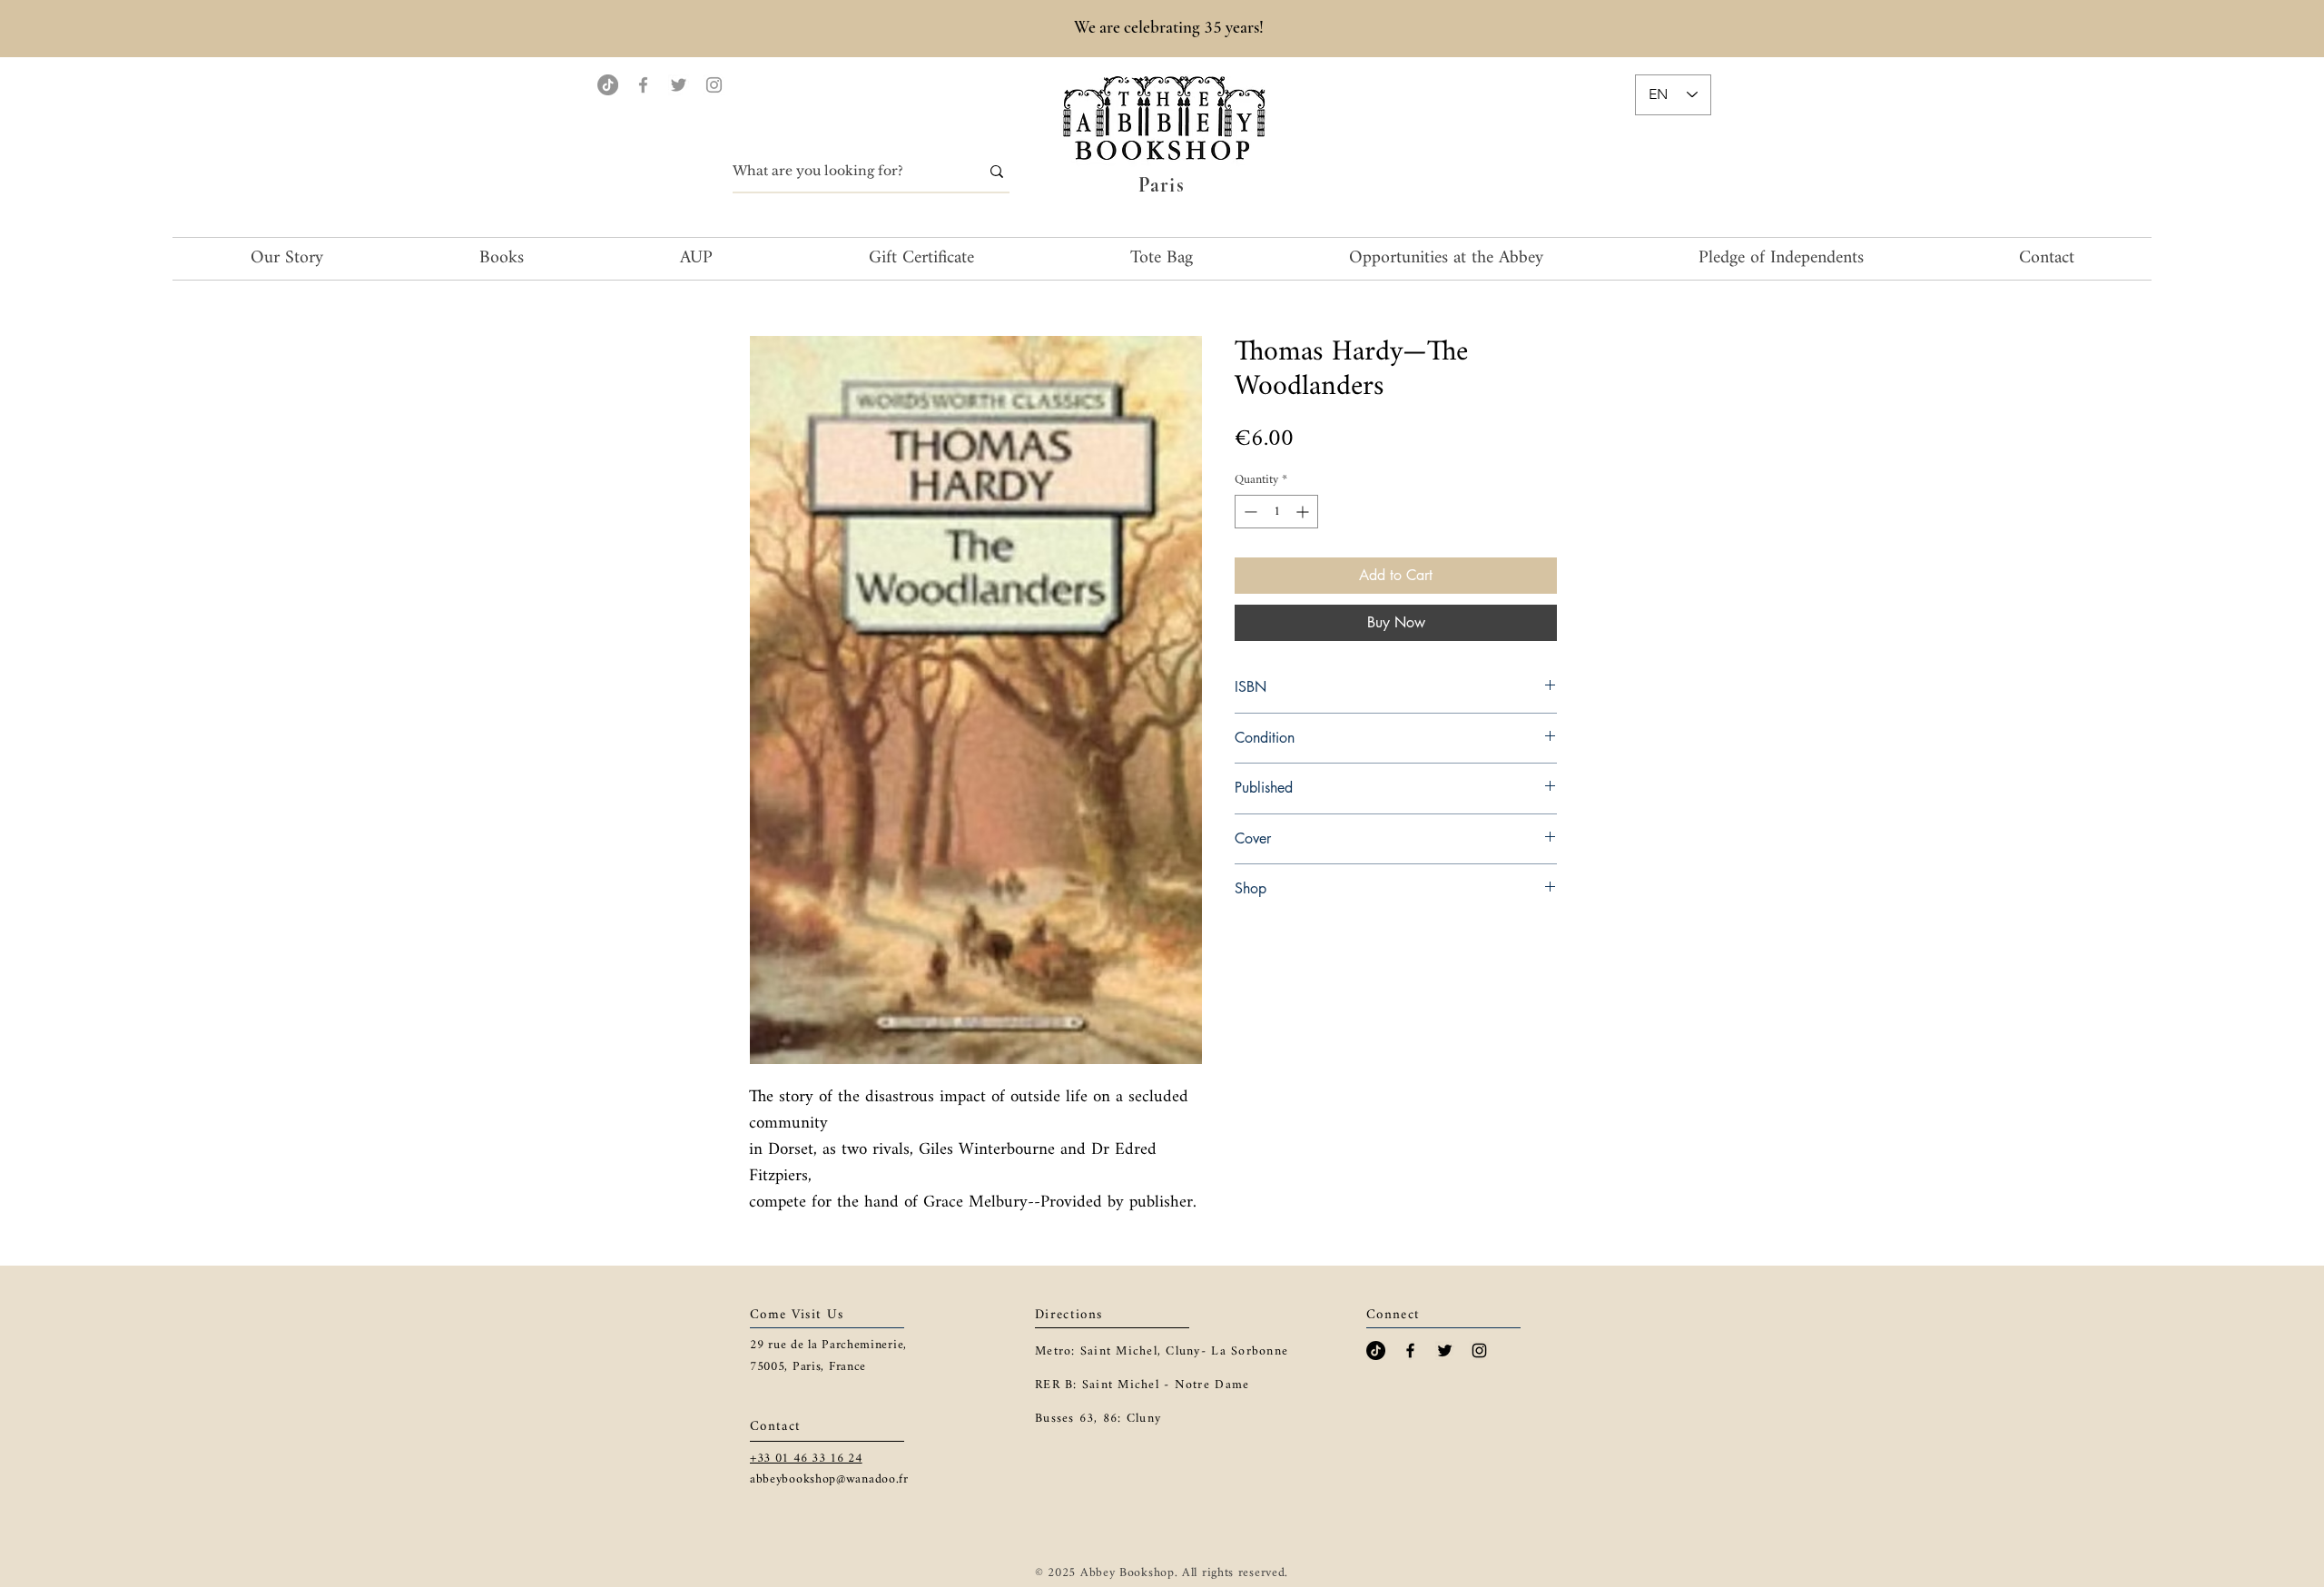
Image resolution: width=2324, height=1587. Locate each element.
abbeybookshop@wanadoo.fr (829, 1479)
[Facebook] (643, 85)
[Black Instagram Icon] (1479, 1350)
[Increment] (1304, 512)
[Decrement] (1249, 512)
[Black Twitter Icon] (1445, 1350)
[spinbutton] (1276, 512)
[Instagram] (714, 85)
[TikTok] (608, 85)
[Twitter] (679, 85)
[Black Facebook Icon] (1410, 1350)
